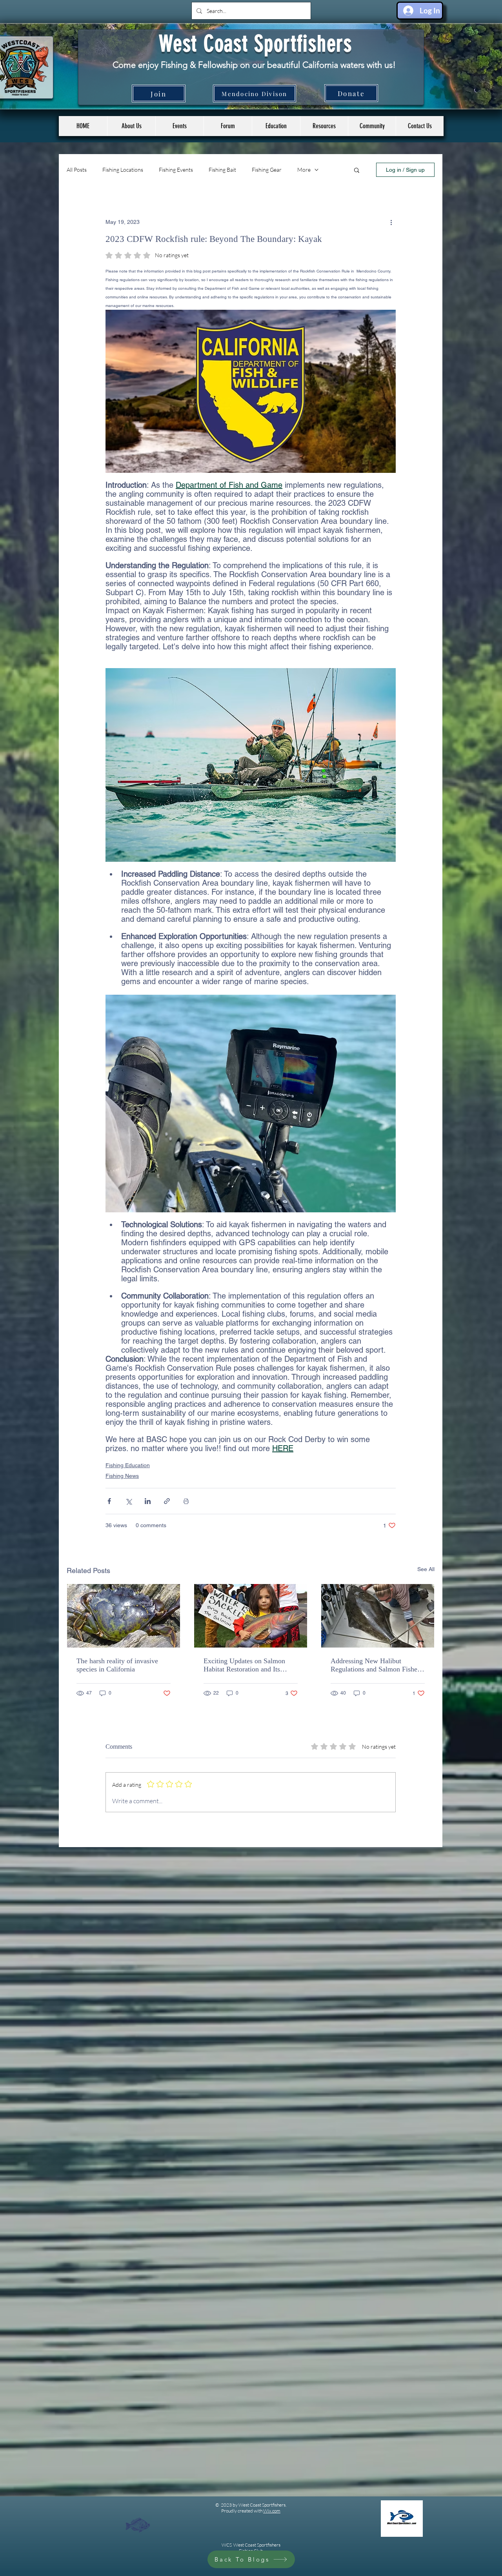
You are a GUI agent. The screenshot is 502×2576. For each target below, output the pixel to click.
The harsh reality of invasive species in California (117, 1665)
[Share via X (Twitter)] (128, 1501)
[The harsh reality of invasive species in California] (124, 1616)
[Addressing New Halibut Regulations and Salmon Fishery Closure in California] (378, 1616)
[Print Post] (186, 1501)
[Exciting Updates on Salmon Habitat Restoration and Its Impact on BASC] (251, 1616)
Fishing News (122, 1476)
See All (426, 1569)
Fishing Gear (267, 170)
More (304, 170)
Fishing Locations (123, 170)
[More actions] (391, 222)
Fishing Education (128, 1465)
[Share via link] (167, 1501)
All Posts (77, 170)
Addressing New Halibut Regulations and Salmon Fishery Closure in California (377, 1665)
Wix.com (272, 2511)
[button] (179, 126)
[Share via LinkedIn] (148, 1501)
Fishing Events (176, 170)
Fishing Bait (222, 170)
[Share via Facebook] (109, 1501)
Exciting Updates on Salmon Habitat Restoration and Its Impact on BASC (244, 1665)
